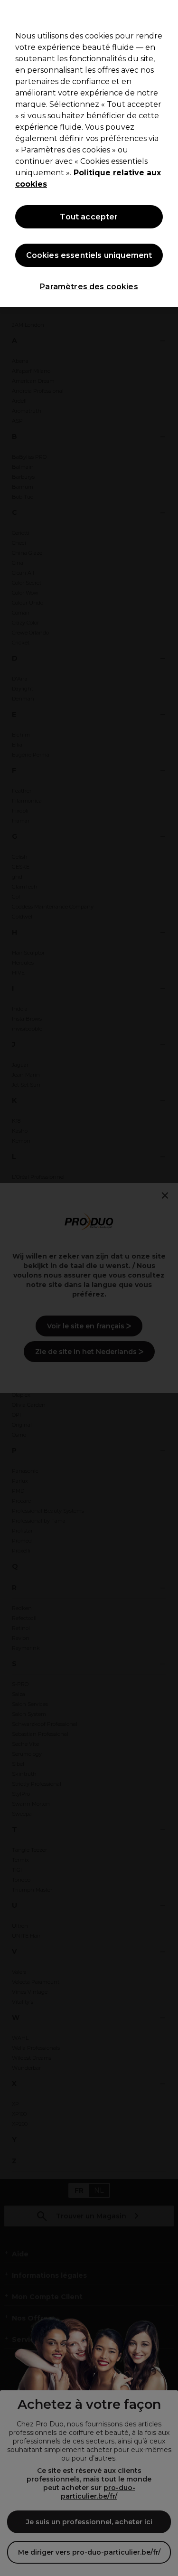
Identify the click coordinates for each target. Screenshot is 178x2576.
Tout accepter (89, 217)
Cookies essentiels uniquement (89, 255)
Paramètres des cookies (89, 287)
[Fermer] (167, 13)
